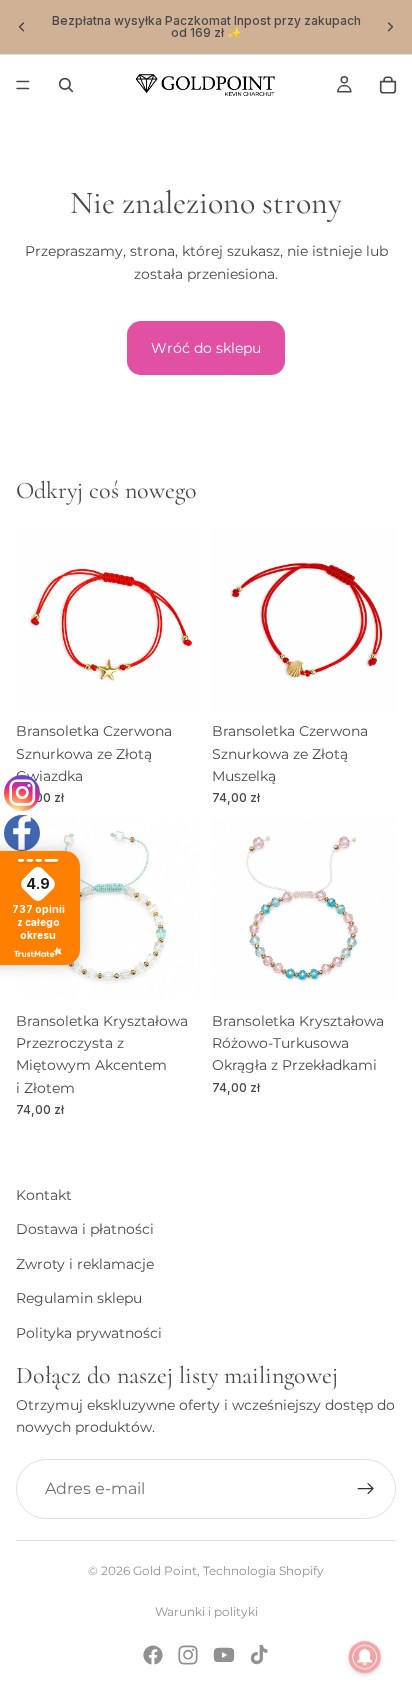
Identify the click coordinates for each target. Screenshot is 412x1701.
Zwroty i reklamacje (85, 1264)
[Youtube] (224, 1655)
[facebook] (22, 833)
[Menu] (23, 85)
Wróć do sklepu (206, 348)
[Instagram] (188, 1655)
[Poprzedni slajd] (22, 27)
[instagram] (22, 793)
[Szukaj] (66, 85)
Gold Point (165, 1570)
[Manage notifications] (365, 1657)
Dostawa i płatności (85, 1230)
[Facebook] (153, 1655)
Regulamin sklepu (79, 1299)
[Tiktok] (259, 1655)
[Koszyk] (388, 85)
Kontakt (44, 1195)
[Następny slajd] (390, 27)
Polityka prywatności (89, 1333)
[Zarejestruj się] (366, 1489)
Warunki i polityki (206, 1611)
